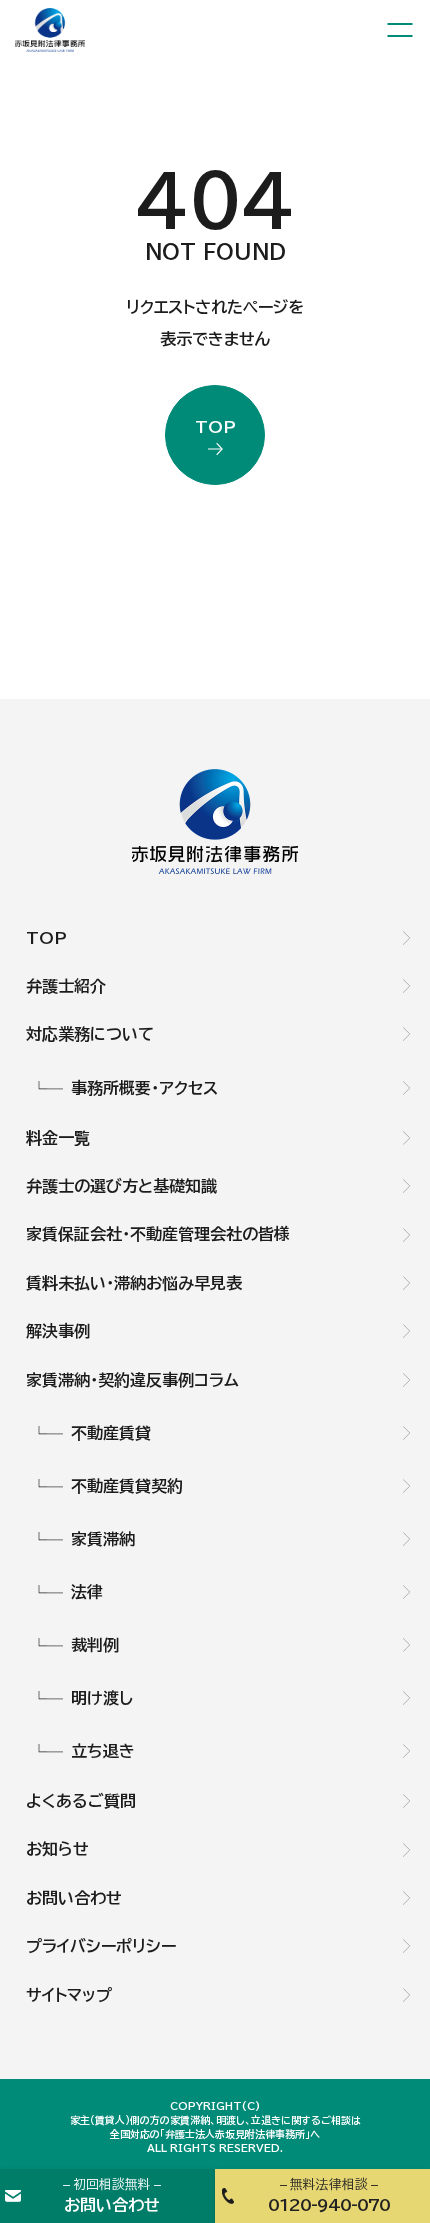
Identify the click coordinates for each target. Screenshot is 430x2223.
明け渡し (102, 1698)
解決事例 (58, 1331)
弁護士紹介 (66, 986)
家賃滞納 (103, 1539)
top (215, 427)
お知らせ (57, 1849)
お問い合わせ (74, 1898)
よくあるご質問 (81, 1801)
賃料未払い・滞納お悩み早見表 (134, 1283)
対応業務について (90, 1034)
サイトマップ (69, 1995)
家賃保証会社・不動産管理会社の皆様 (158, 1234)
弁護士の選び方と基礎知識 (121, 1186)
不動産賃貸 (111, 1433)
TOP (46, 938)
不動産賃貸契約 (127, 1486)
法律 (87, 1592)
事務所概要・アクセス (144, 1088)
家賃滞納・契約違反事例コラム (132, 1380)
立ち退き (103, 1751)
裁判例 (95, 1645)
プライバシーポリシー (101, 1946)
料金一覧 (58, 1138)
